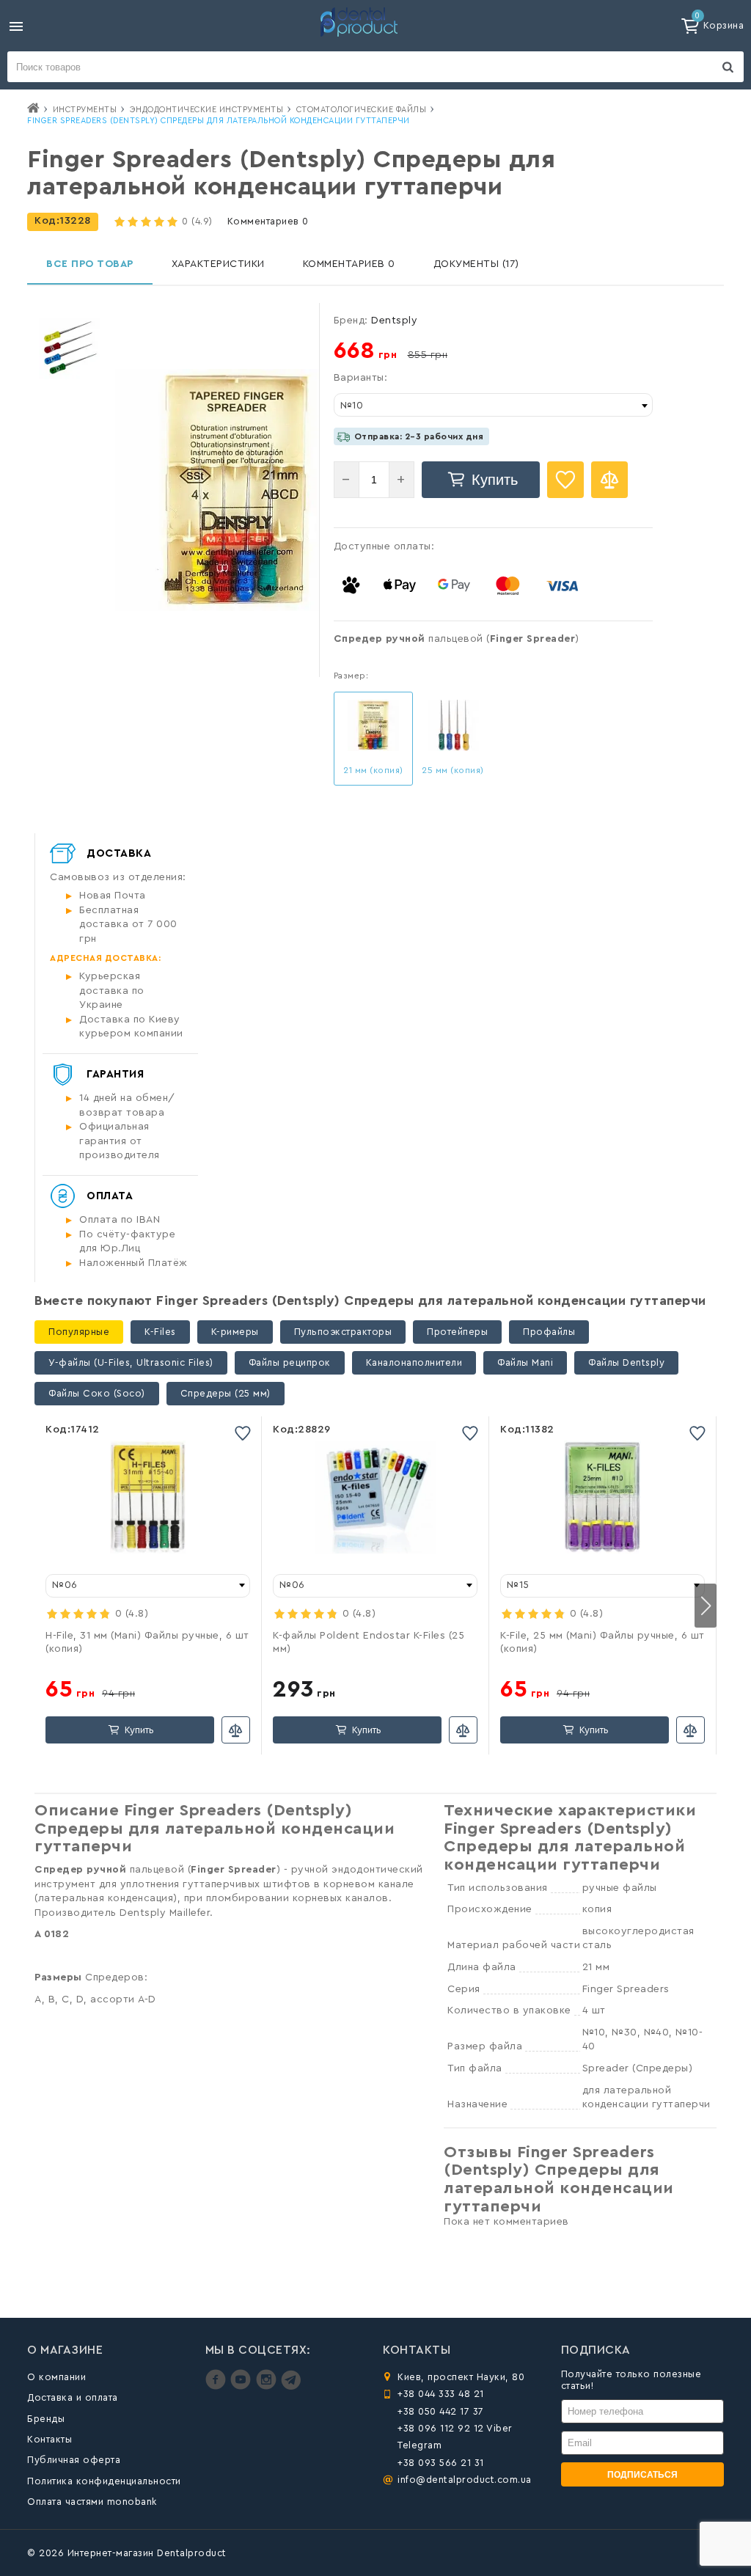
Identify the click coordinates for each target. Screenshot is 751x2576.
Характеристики (218, 264)
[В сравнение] (609, 480)
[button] (706, 1606)
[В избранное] (565, 480)
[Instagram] (268, 2386)
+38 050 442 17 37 (441, 2411)
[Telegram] (291, 2386)
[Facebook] (217, 2386)
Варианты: (361, 378)
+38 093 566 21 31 (441, 2463)
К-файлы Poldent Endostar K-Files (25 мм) (369, 1642)
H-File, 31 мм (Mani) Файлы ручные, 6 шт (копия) (147, 1642)
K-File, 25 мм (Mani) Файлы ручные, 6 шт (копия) (602, 1642)
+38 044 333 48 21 (441, 2394)
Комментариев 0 (268, 221)
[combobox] (493, 405)
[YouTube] (242, 2386)
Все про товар (90, 264)
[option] (69, 349)
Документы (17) (476, 264)
